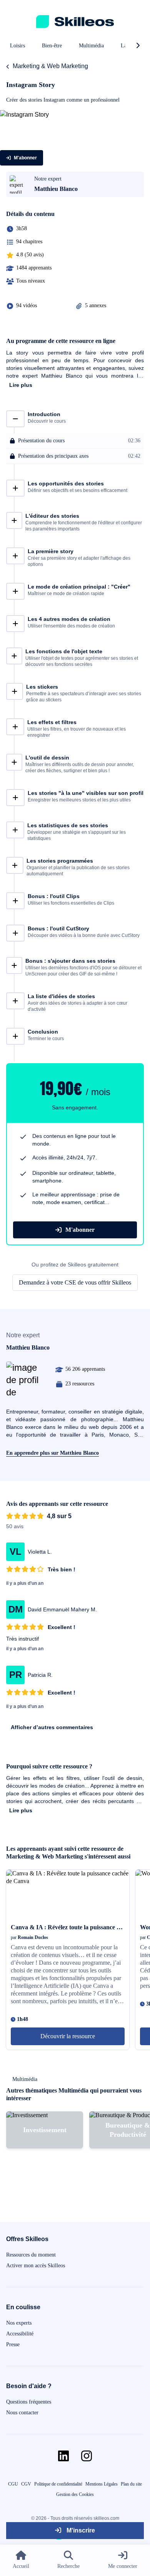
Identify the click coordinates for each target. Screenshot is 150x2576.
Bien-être (52, 46)
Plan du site (131, 2484)
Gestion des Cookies (75, 2494)
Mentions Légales (102, 2484)
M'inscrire (80, 2530)
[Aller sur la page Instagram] (87, 2456)
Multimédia (91, 46)
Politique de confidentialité (58, 2484)
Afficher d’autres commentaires (52, 1727)
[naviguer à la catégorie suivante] (138, 46)
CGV (26, 2484)
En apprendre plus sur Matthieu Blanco (52, 1453)
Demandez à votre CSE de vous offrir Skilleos (75, 1282)
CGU (13, 2484)
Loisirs (17, 46)
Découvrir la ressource (68, 2036)
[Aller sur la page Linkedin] (63, 2456)
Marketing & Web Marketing (50, 66)
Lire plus (21, 385)
